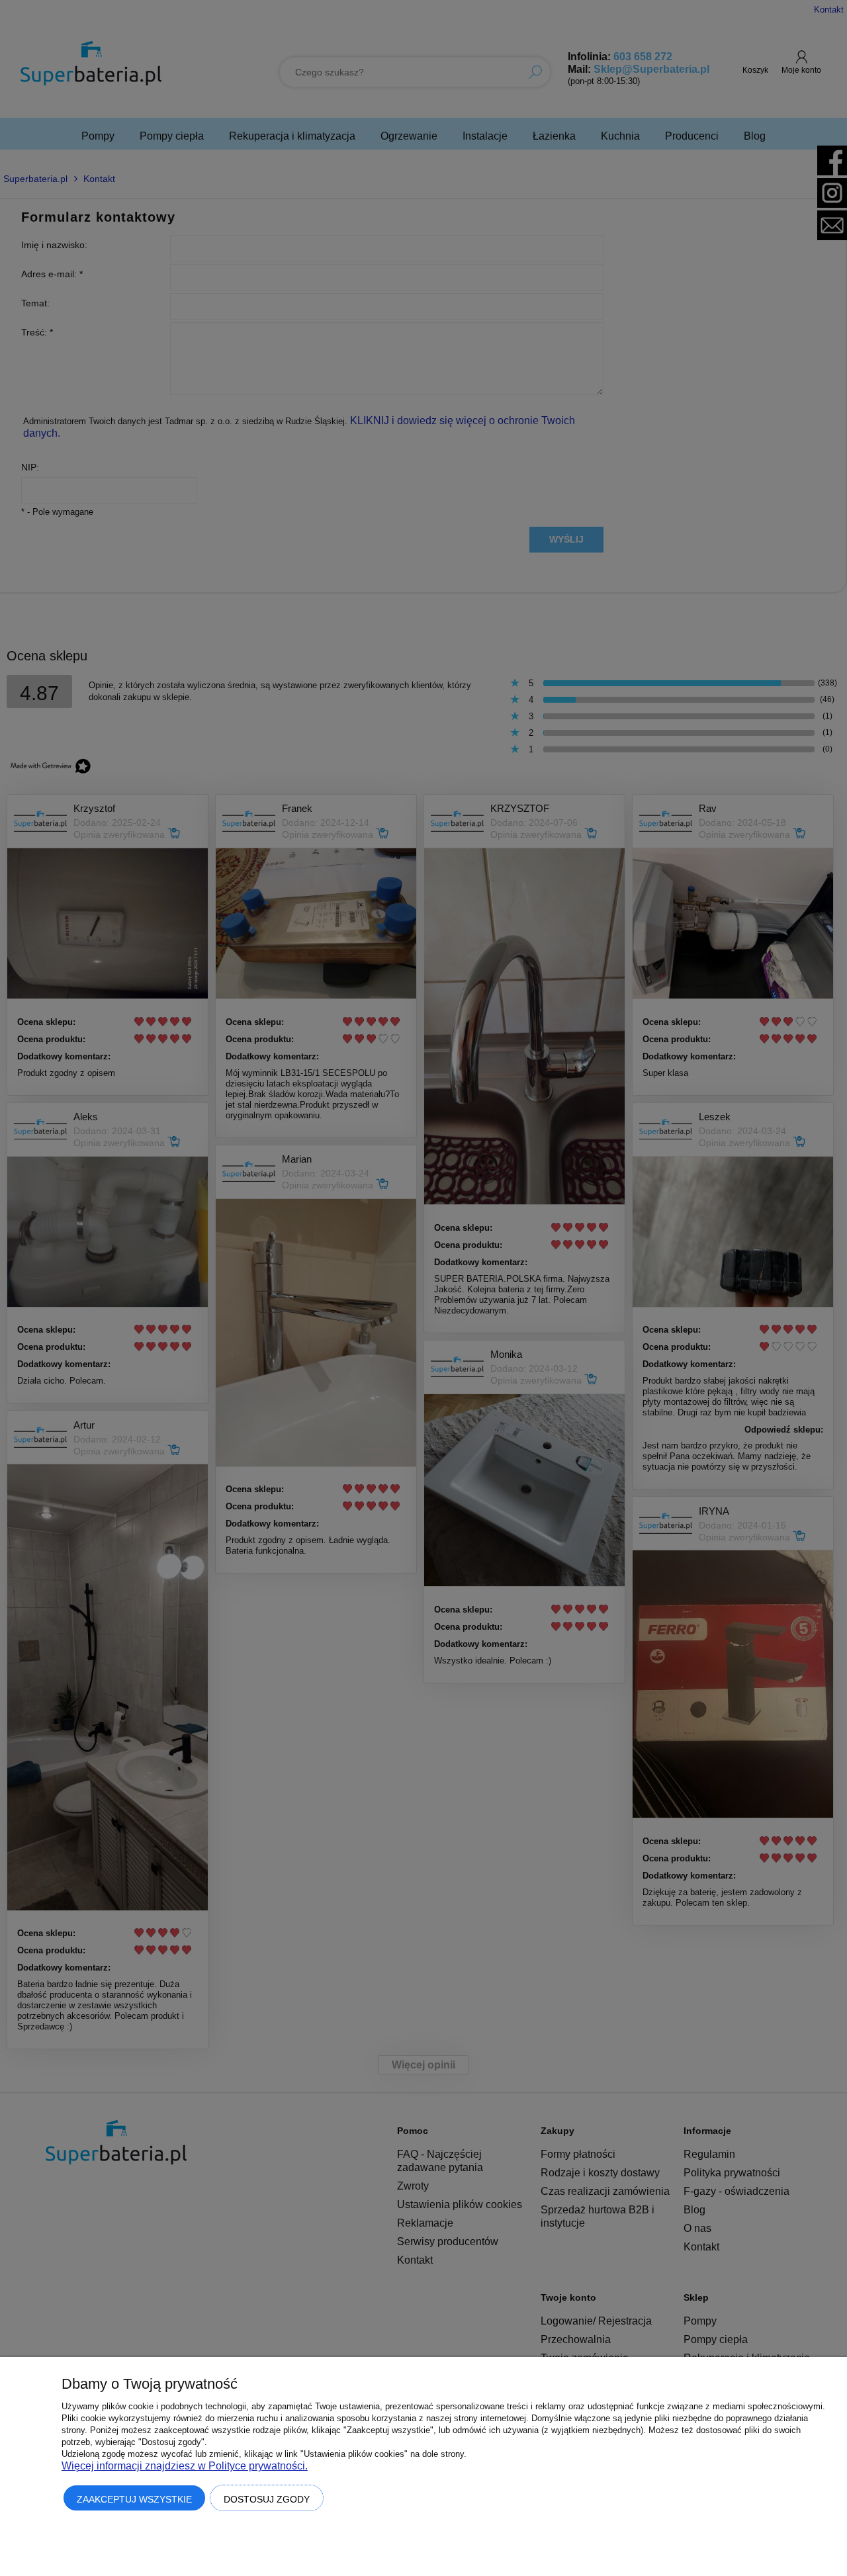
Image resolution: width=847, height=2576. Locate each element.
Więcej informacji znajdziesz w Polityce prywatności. (185, 2466)
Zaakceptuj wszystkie (134, 2499)
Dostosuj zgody (267, 2499)
